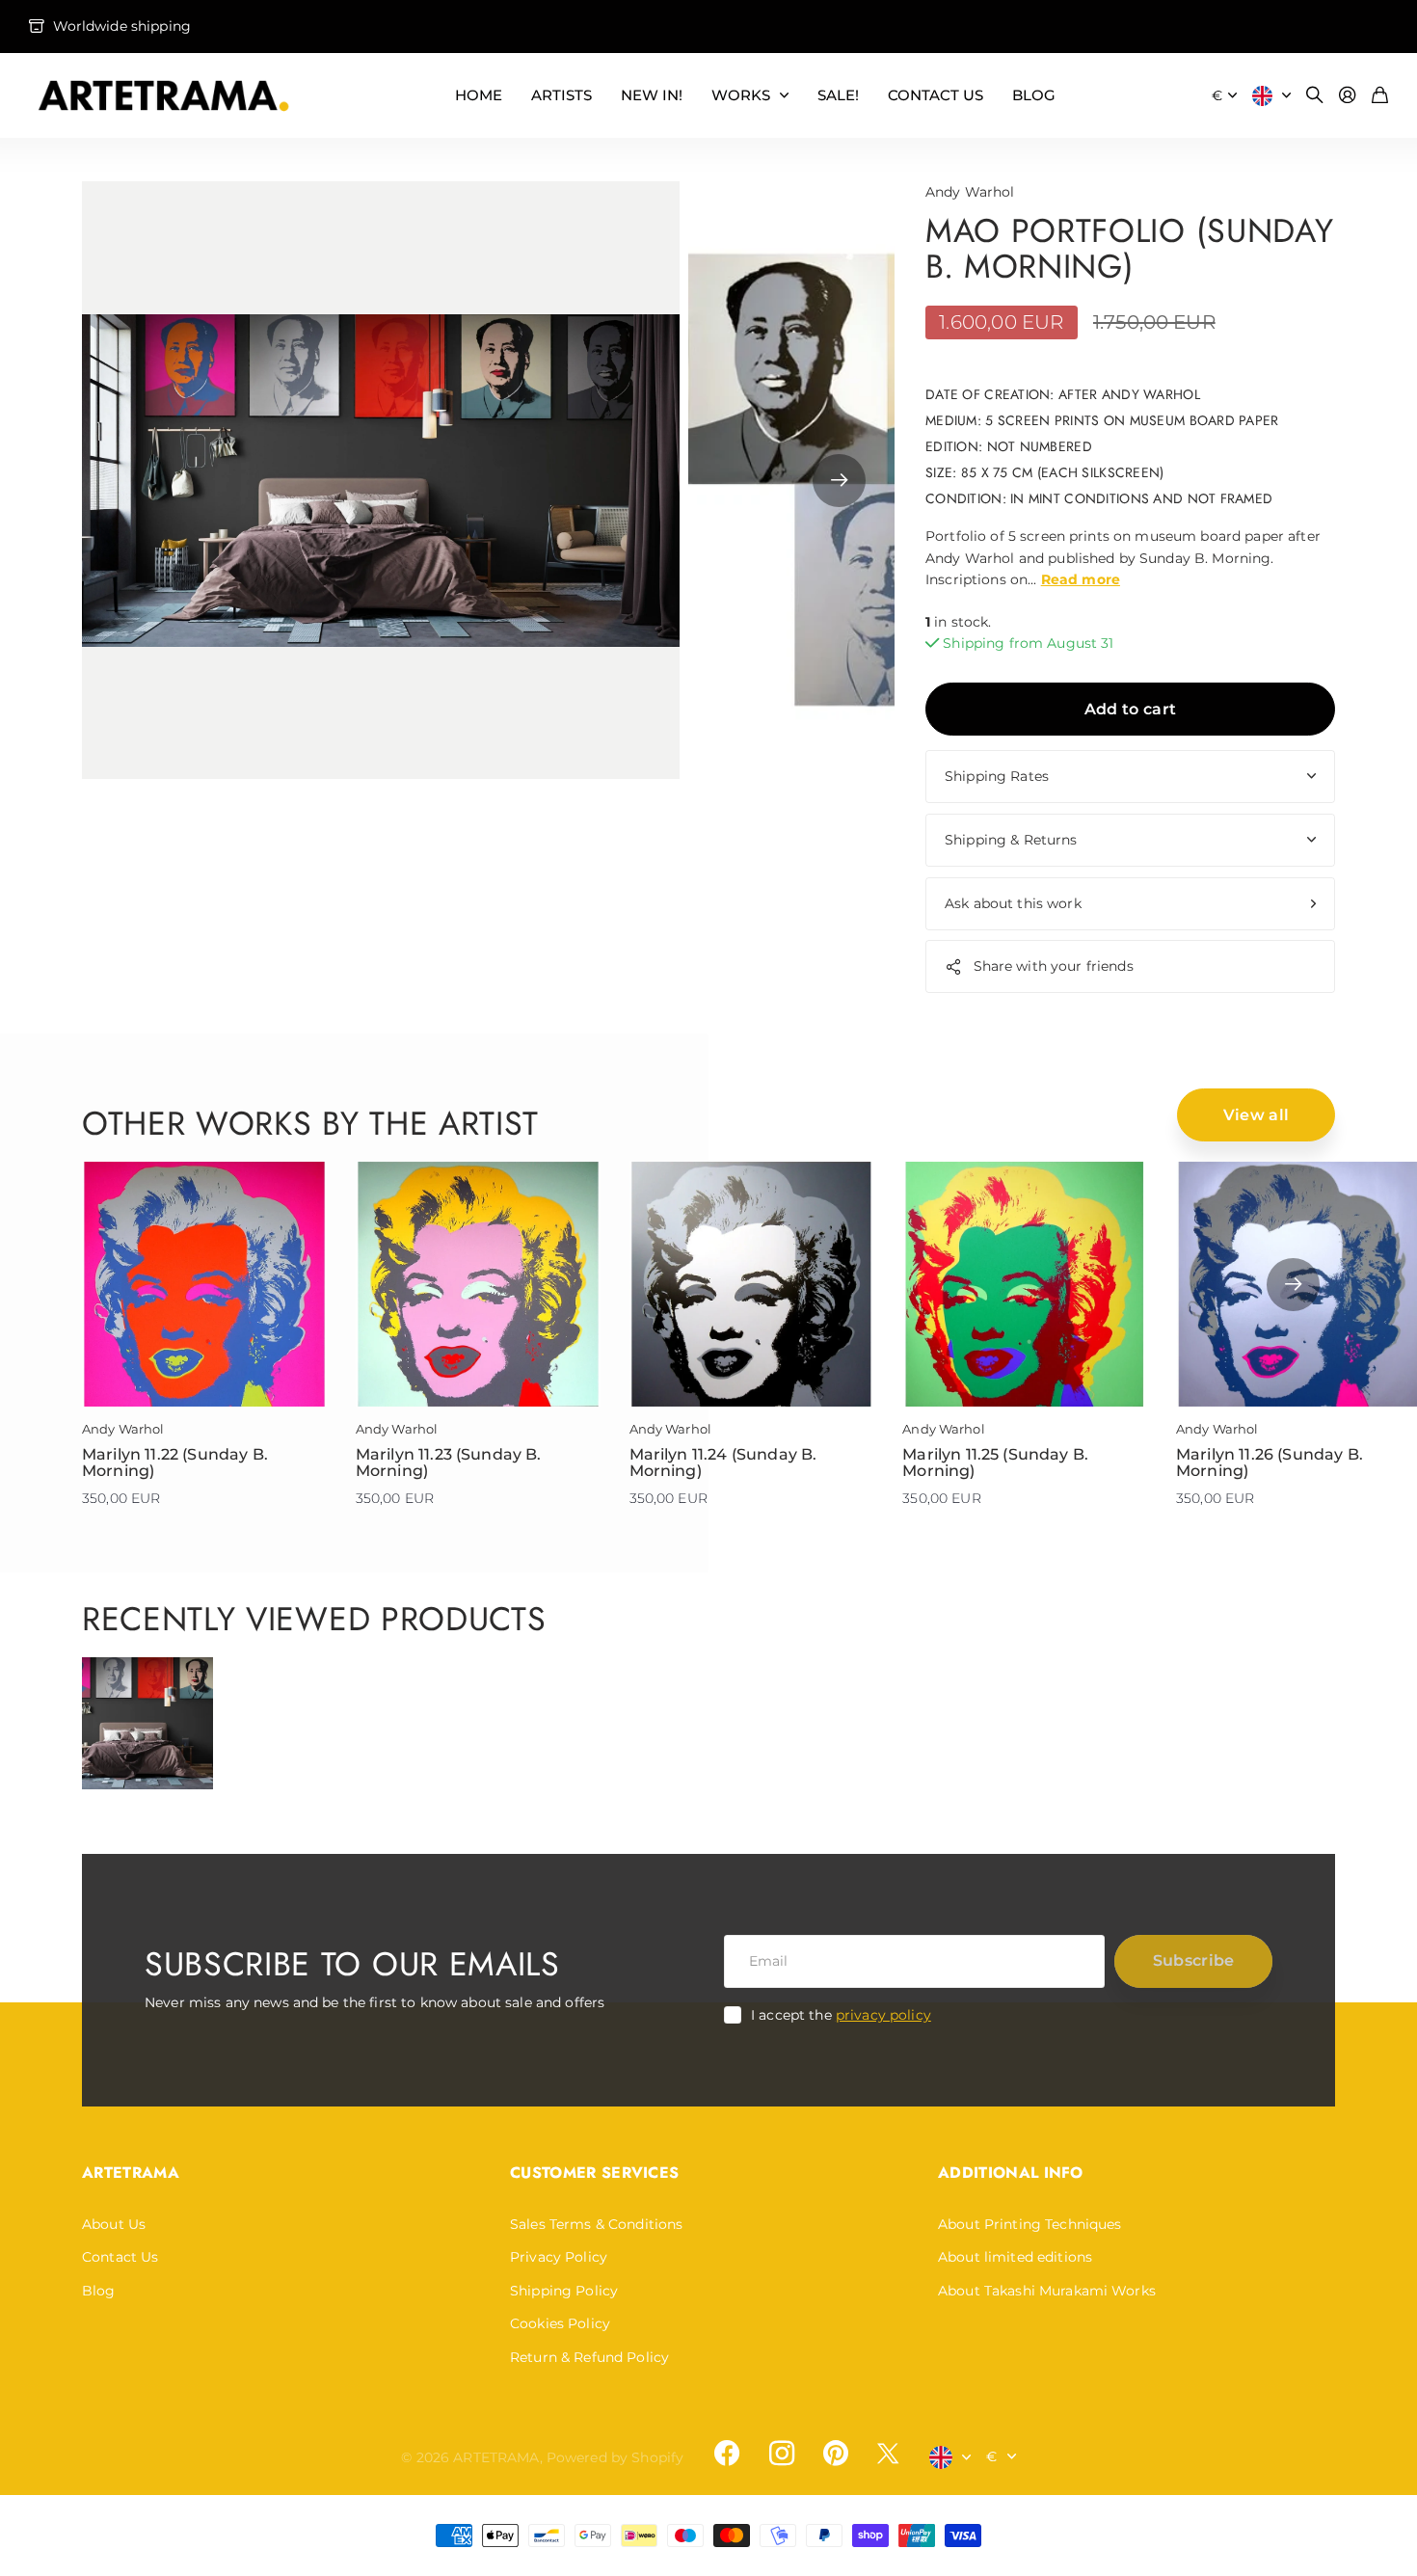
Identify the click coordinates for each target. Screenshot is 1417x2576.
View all (1257, 1115)
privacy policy (883, 2015)
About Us (114, 2224)
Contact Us (120, 2257)
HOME (479, 95)
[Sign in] (1348, 96)
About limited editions (1015, 2257)
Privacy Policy (559, 2257)
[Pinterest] (836, 2454)
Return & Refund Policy (589, 2357)
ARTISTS (561, 95)
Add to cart (1131, 709)
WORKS (741, 95)
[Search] (1315, 96)
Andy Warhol (970, 192)
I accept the (841, 2015)
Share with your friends (1054, 966)
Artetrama (131, 2173)
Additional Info (1011, 2173)
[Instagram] (781, 2453)
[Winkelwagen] (1380, 96)
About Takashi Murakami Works (1047, 2291)
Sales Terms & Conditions (596, 2224)
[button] (839, 480)
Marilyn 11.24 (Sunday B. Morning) (723, 1463)
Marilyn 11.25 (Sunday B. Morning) (995, 1463)
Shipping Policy (564, 2291)
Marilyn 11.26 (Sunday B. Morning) (1270, 1463)
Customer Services (594, 2173)
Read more (1081, 579)
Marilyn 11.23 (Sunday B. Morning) (449, 1463)
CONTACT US (936, 95)
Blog (99, 2291)
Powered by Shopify (615, 2457)
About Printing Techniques (1030, 2224)
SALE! (838, 95)
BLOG (1034, 95)
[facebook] (727, 2454)
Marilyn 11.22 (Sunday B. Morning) (175, 1463)
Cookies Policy (560, 2323)
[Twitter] (888, 2453)
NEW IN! (652, 95)
